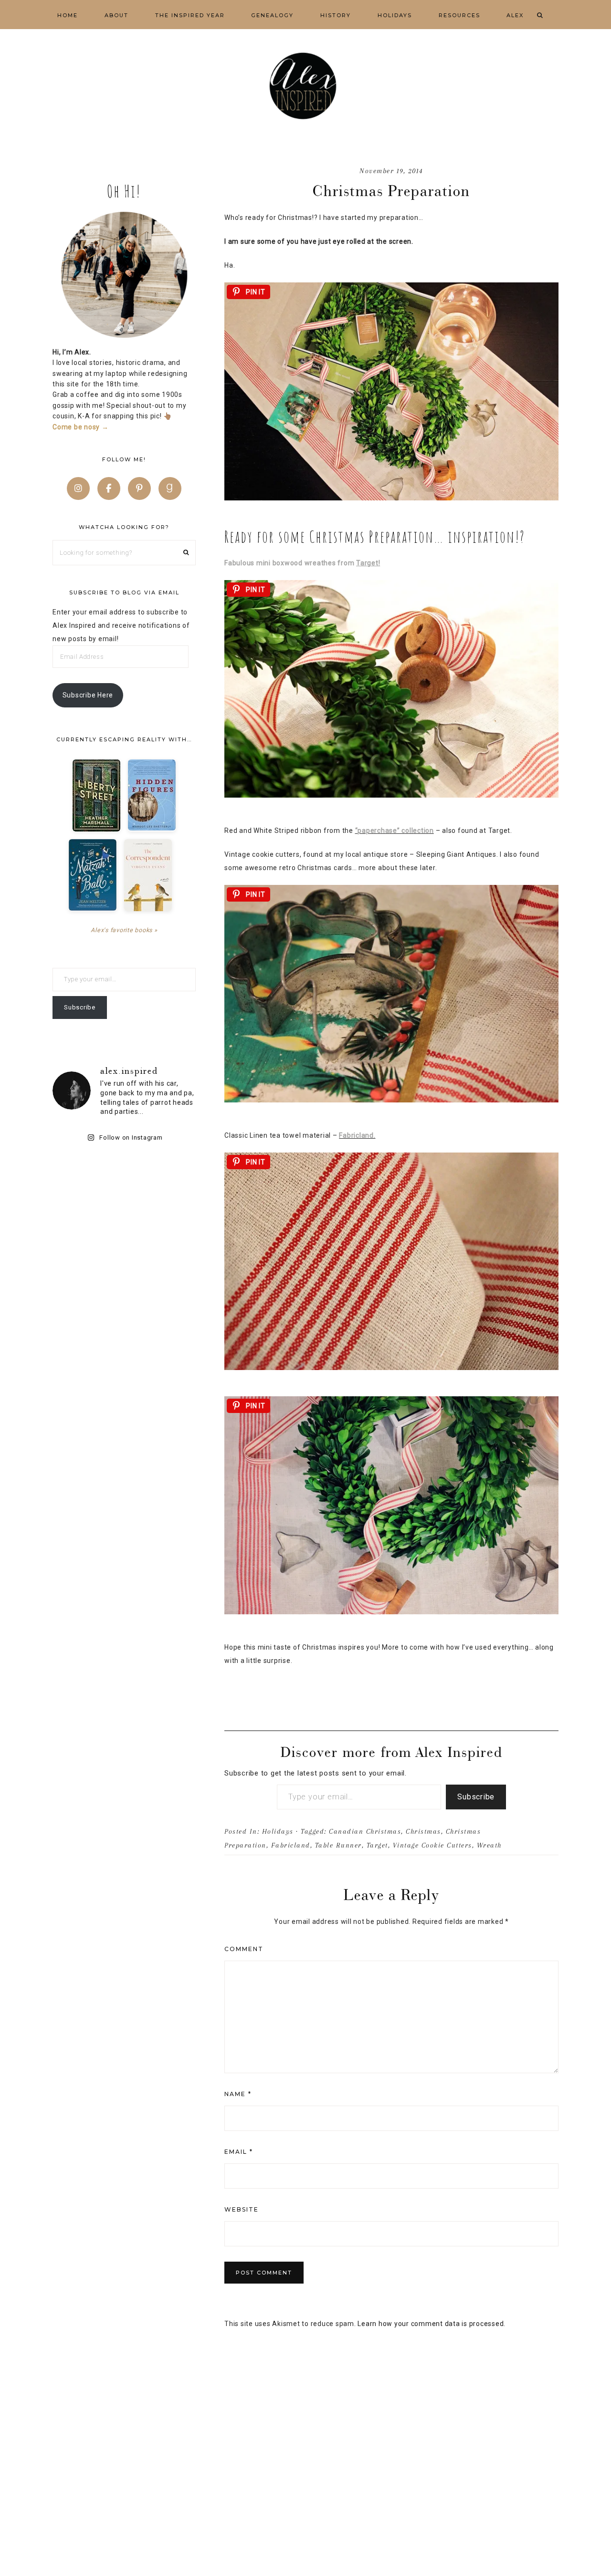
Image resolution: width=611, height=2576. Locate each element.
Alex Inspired (305, 86)
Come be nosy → (81, 427)
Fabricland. (357, 1135)
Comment (244, 1949)
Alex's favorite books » (124, 930)
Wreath (489, 1845)
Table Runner (338, 1845)
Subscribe (476, 1797)
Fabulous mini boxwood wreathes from (302, 563)
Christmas (423, 1831)
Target (377, 1845)
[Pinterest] (139, 488)
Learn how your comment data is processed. (432, 2324)
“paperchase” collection (395, 831)
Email (239, 2152)
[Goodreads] (170, 488)
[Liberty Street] (96, 795)
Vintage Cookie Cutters (432, 1845)
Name (238, 2094)
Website (242, 2209)
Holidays (278, 1831)
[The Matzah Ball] (93, 875)
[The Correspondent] (148, 875)
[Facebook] (109, 488)
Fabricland (291, 1845)
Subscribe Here (88, 695)
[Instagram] (78, 488)
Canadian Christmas (365, 1831)
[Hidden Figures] (152, 795)
